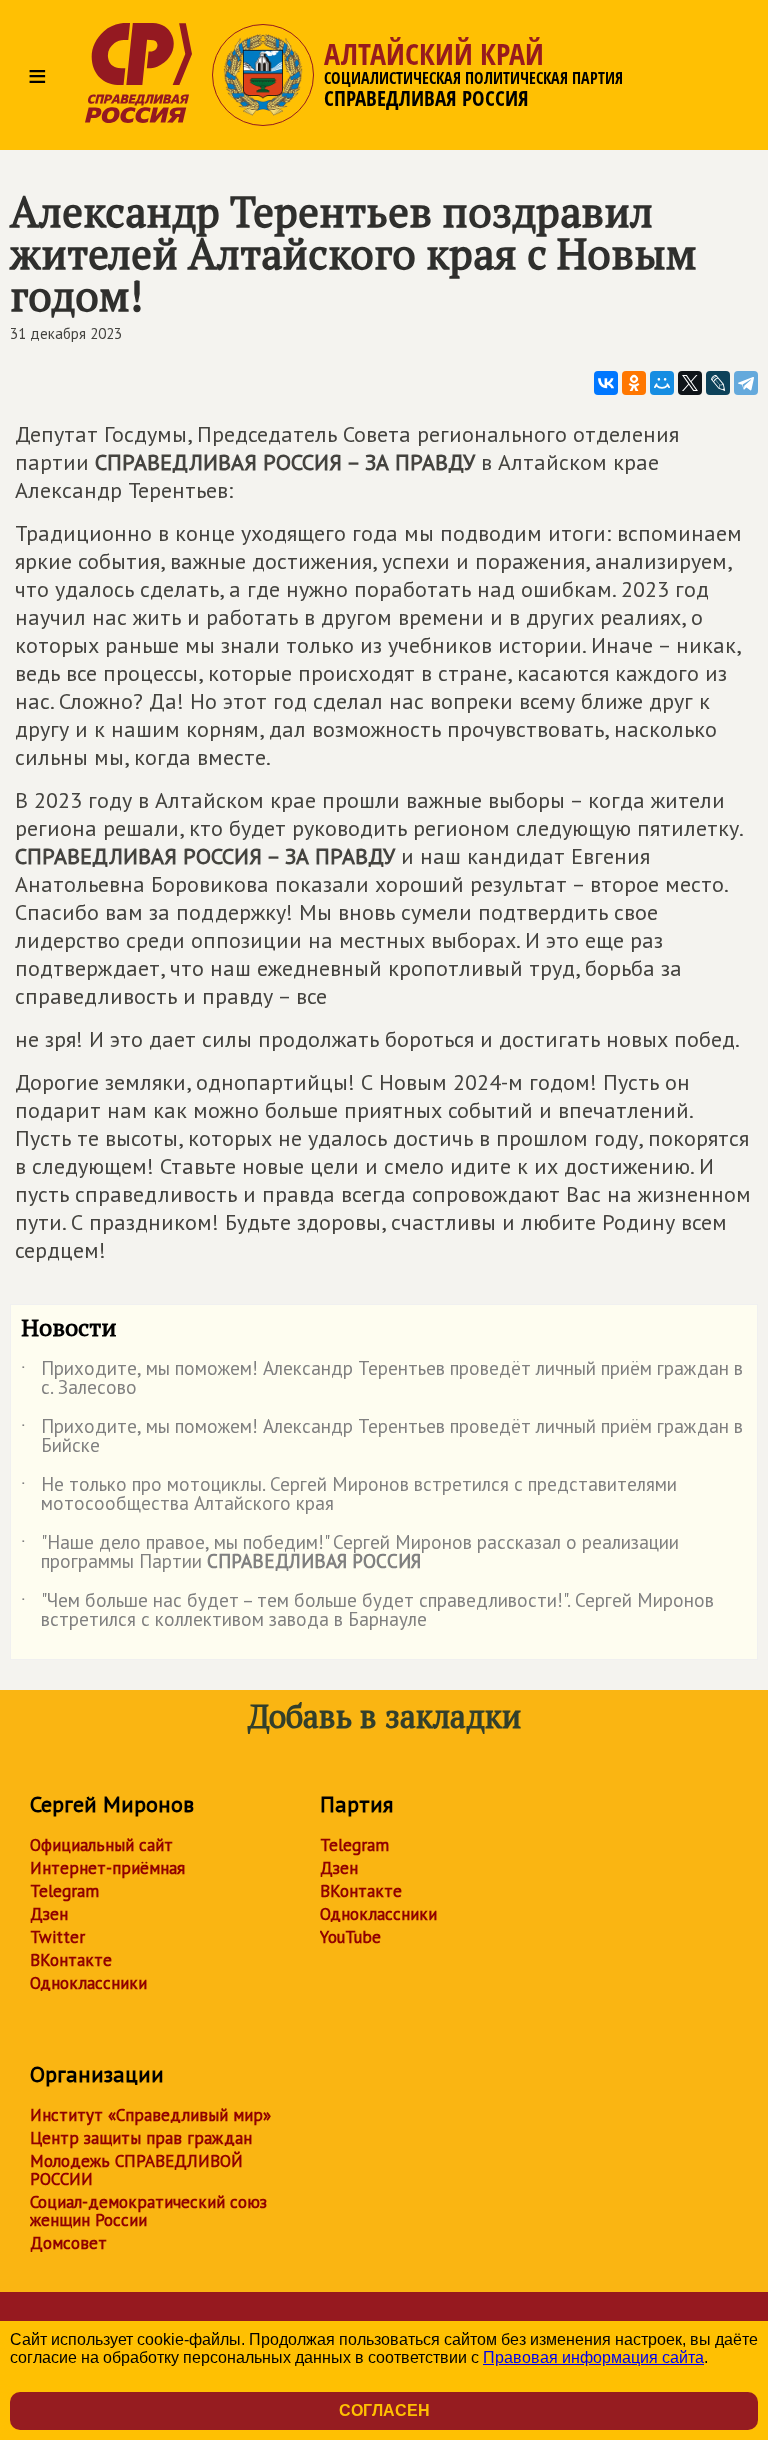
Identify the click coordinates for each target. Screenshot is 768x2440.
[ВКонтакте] (606, 383)
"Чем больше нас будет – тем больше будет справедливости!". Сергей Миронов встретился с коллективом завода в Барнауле (367, 1611)
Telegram (64, 1891)
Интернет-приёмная (107, 1868)
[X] (690, 383)
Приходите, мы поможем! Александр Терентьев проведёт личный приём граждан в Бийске (382, 1437)
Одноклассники (88, 1983)
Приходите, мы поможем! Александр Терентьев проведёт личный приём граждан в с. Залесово (382, 1379)
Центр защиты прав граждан (141, 2138)
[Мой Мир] (662, 383)
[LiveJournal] (718, 383)
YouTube (350, 1937)
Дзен (49, 1914)
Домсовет (68, 2243)
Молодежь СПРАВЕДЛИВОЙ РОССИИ (136, 2170)
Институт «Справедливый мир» (150, 2115)
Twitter (57, 1937)
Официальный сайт (101, 1845)
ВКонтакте (71, 1960)
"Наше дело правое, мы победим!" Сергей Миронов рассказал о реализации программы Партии (350, 1553)
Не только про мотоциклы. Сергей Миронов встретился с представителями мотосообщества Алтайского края (349, 1495)
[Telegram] (746, 383)
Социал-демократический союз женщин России (148, 2211)
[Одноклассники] (634, 383)
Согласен (384, 2410)
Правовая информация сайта (593, 2357)
